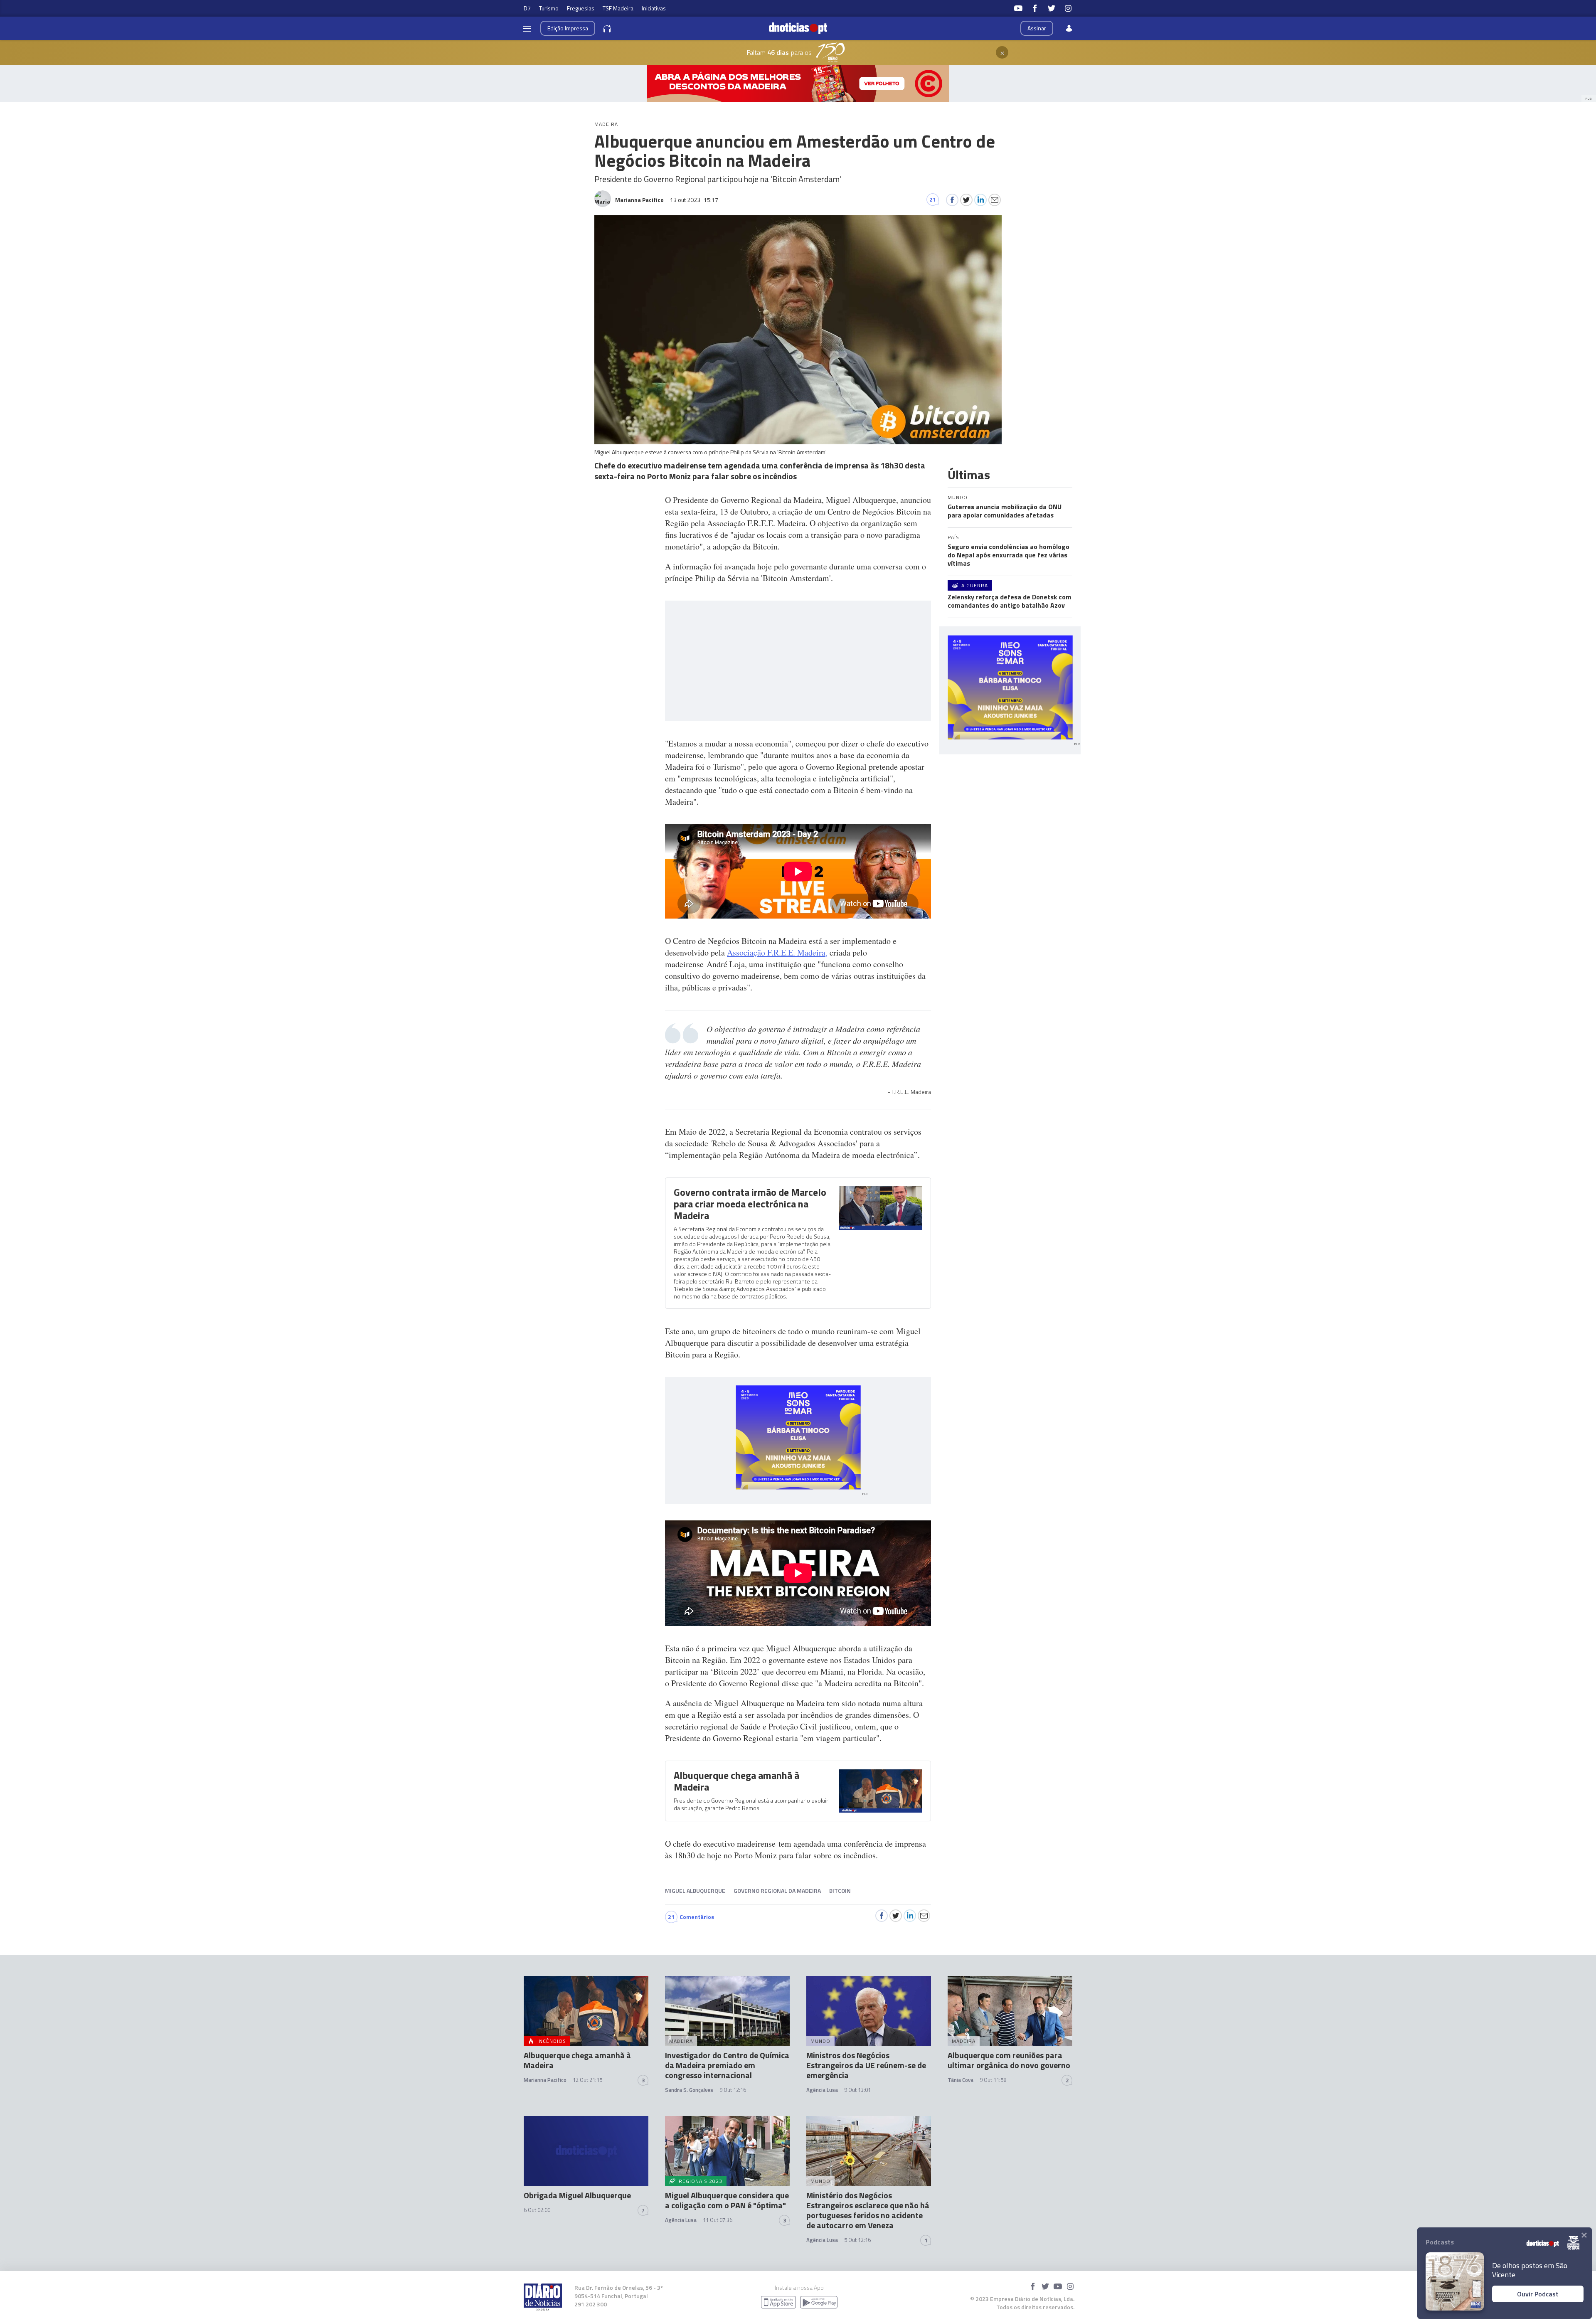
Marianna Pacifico (545, 2080)
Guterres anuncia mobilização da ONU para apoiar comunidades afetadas (1005, 511)
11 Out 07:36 (718, 2220)
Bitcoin (840, 1891)
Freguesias (581, 8)
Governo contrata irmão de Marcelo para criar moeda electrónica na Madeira (750, 1204)
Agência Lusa (822, 2090)
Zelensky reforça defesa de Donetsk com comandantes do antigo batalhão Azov (1010, 601)
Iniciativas (654, 8)
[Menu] (527, 28)
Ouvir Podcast (1538, 2294)
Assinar (1037, 28)
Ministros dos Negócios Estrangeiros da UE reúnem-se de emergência (866, 2065)
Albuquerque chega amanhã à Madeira (736, 1781)
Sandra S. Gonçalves (689, 2090)
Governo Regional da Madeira (777, 1891)
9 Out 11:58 (993, 2080)
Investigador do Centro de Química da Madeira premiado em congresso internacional (727, 2065)
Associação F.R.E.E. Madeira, (777, 952)
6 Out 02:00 (537, 2210)
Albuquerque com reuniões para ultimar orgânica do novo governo (1009, 2060)
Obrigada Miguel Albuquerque (577, 2195)
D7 (527, 8)
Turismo (549, 8)
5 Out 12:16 (857, 2240)
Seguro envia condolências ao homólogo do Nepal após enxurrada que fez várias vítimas (1009, 555)
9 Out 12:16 (733, 2090)
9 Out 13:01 (857, 2090)
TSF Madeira (618, 8)
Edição (568, 28)
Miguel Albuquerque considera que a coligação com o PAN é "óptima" (727, 2200)
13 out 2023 (694, 200)
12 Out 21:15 (587, 2080)
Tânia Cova (961, 2080)
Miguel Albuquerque (695, 1891)
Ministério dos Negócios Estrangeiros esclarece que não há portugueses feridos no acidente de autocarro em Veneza (868, 2210)
